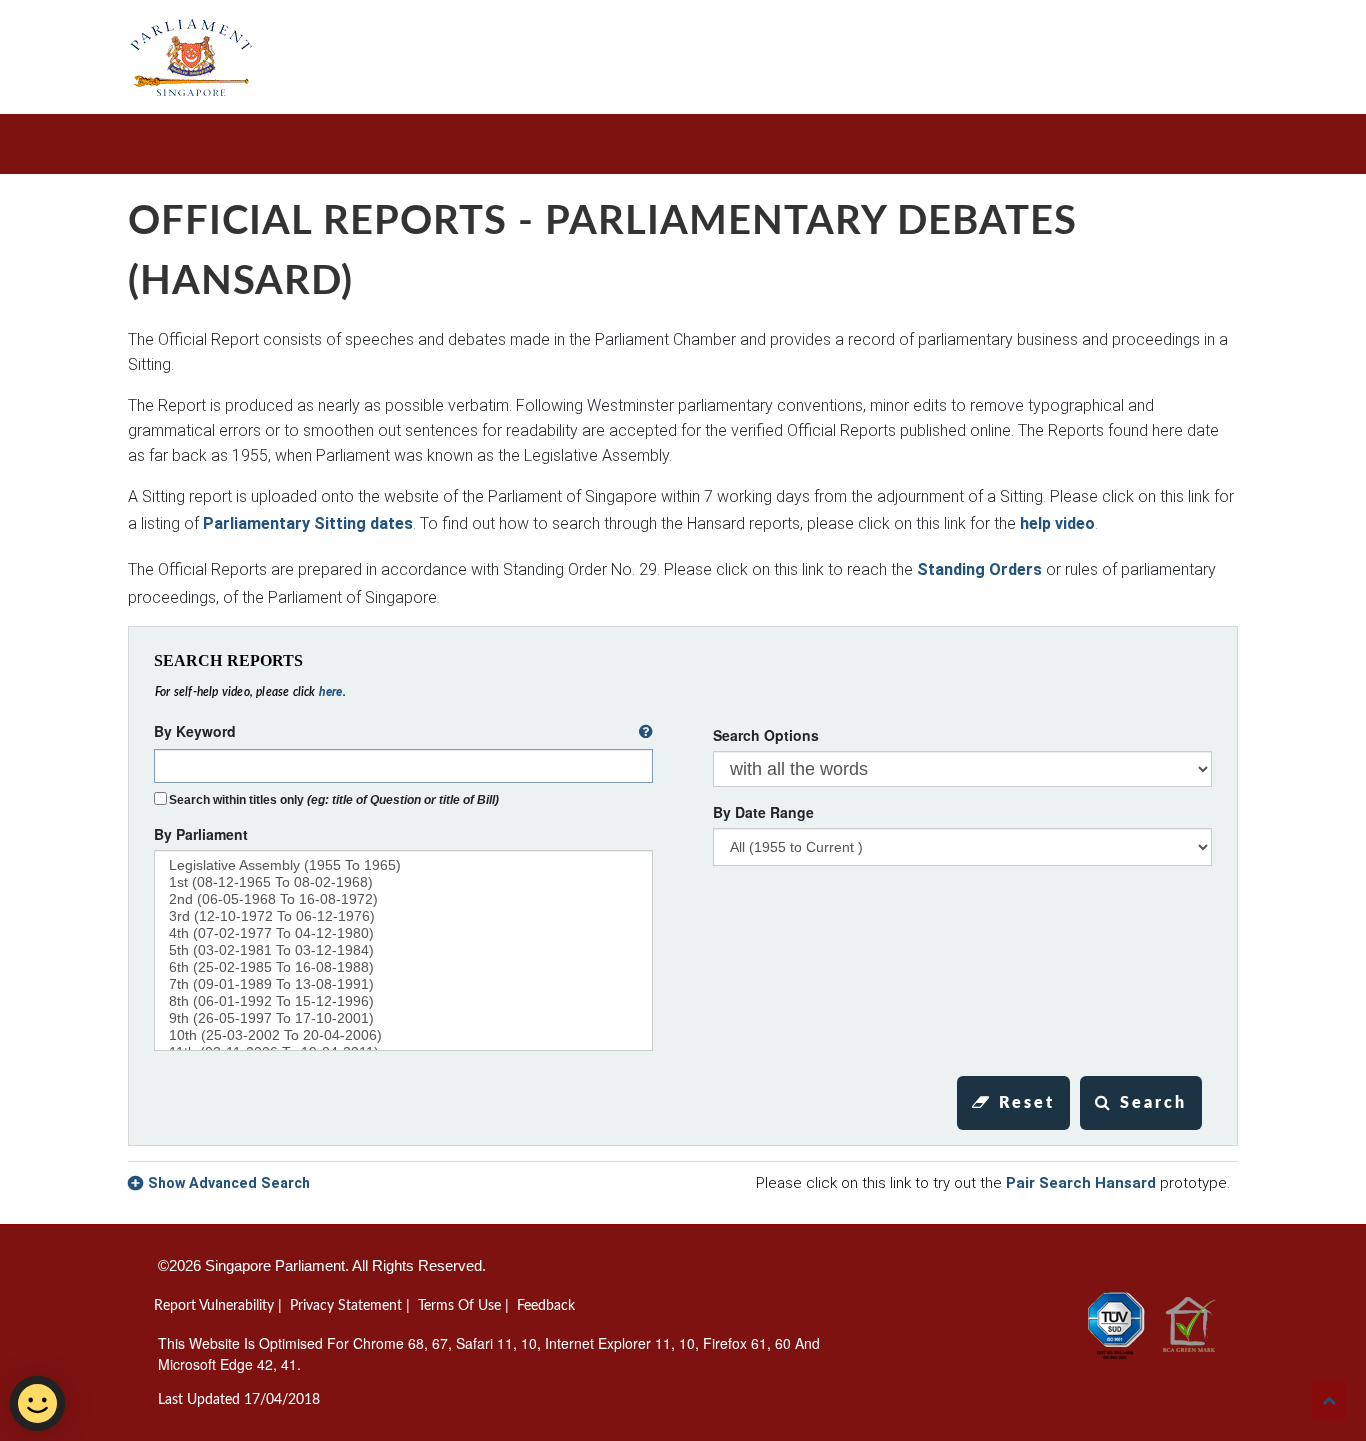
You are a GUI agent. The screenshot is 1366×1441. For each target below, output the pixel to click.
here (331, 692)
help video (1057, 523)
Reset (1023, 1103)
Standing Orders (979, 569)
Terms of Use (459, 1306)
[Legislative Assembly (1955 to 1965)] (403, 865)
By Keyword (195, 731)
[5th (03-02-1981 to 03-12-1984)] (403, 950)
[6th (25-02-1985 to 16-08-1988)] (403, 967)
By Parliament (201, 834)
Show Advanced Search (229, 1183)
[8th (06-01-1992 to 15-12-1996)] (403, 1001)
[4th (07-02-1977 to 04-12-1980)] (403, 933)
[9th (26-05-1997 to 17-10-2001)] (403, 1018)
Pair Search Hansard (1081, 1183)
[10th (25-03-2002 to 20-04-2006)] (403, 1035)
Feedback (546, 1306)
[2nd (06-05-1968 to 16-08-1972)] (403, 899)
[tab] (683, 1183)
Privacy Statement (346, 1306)
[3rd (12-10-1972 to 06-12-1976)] (403, 916)
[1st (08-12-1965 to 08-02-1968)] (403, 882)
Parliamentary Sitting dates (308, 523)
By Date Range (763, 812)
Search (1150, 1103)
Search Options (766, 735)
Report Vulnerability (214, 1306)
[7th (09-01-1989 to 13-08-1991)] (403, 984)
